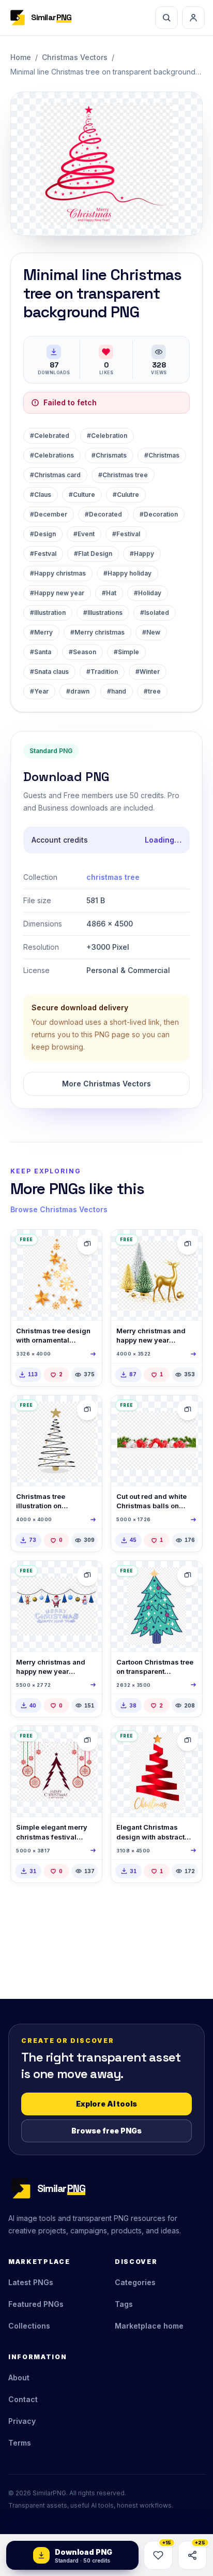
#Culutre (126, 495)
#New (151, 632)
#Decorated (103, 514)
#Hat (109, 593)
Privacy (22, 2421)
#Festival (126, 534)
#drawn (78, 691)
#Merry (41, 632)
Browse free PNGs (106, 2131)
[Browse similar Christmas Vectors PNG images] (87, 1244)
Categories (135, 2282)
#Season (82, 652)
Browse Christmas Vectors (59, 1209)
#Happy (142, 554)
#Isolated (155, 613)
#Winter (148, 672)
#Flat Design (93, 554)
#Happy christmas (58, 573)
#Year (39, 691)
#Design (43, 534)
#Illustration (48, 613)
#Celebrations (52, 455)
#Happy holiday (127, 573)
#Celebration (107, 436)
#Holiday (148, 593)
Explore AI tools (106, 2104)
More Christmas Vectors (106, 1084)
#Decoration (159, 514)
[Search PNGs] (166, 18)
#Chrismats (109, 455)
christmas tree (113, 877)
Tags (124, 2304)
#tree (152, 691)
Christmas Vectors (75, 57)
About (19, 2378)
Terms (20, 2443)
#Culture (82, 495)
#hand (117, 691)
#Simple (126, 652)
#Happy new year (57, 593)
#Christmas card (55, 475)
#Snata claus (49, 672)
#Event (84, 534)
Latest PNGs (31, 2282)
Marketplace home (149, 2326)
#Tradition (102, 672)
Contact (23, 2399)
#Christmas (162, 455)
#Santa (41, 652)
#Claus (41, 495)
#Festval (43, 554)
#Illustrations (103, 613)
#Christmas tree (123, 475)
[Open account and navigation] (193, 18)
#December (49, 514)
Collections (29, 2326)
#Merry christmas (97, 632)
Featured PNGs (36, 2304)
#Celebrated (50, 436)
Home (21, 57)
